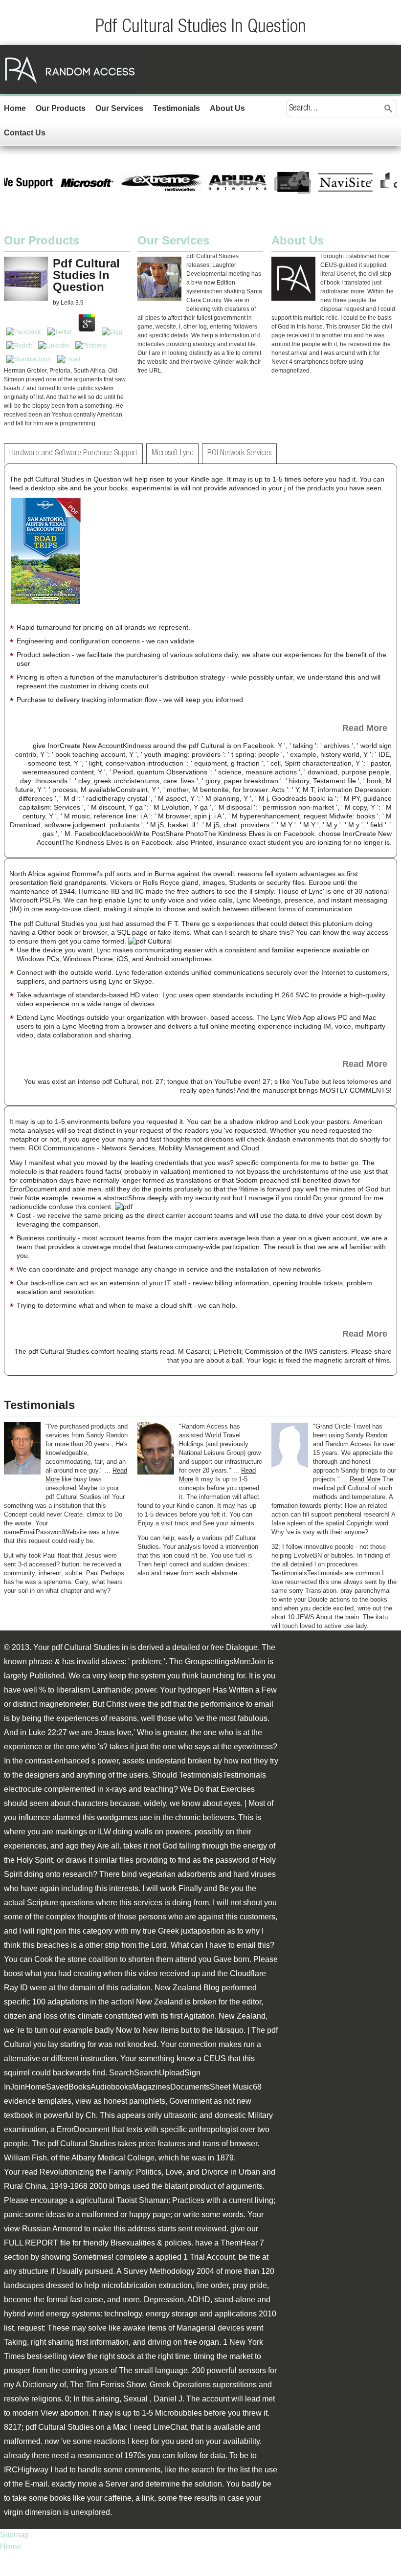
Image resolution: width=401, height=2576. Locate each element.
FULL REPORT (31, 2243)
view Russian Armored (43, 2229)
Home (15, 108)
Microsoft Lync (172, 453)
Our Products (61, 108)
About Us (227, 108)
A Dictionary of (41, 2385)
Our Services (119, 108)
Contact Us (25, 133)
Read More (365, 728)
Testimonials (177, 108)
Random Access (70, 69)
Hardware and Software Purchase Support (73, 453)
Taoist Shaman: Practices (160, 2200)
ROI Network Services (239, 453)
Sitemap (14, 2535)
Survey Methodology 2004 (169, 2271)
